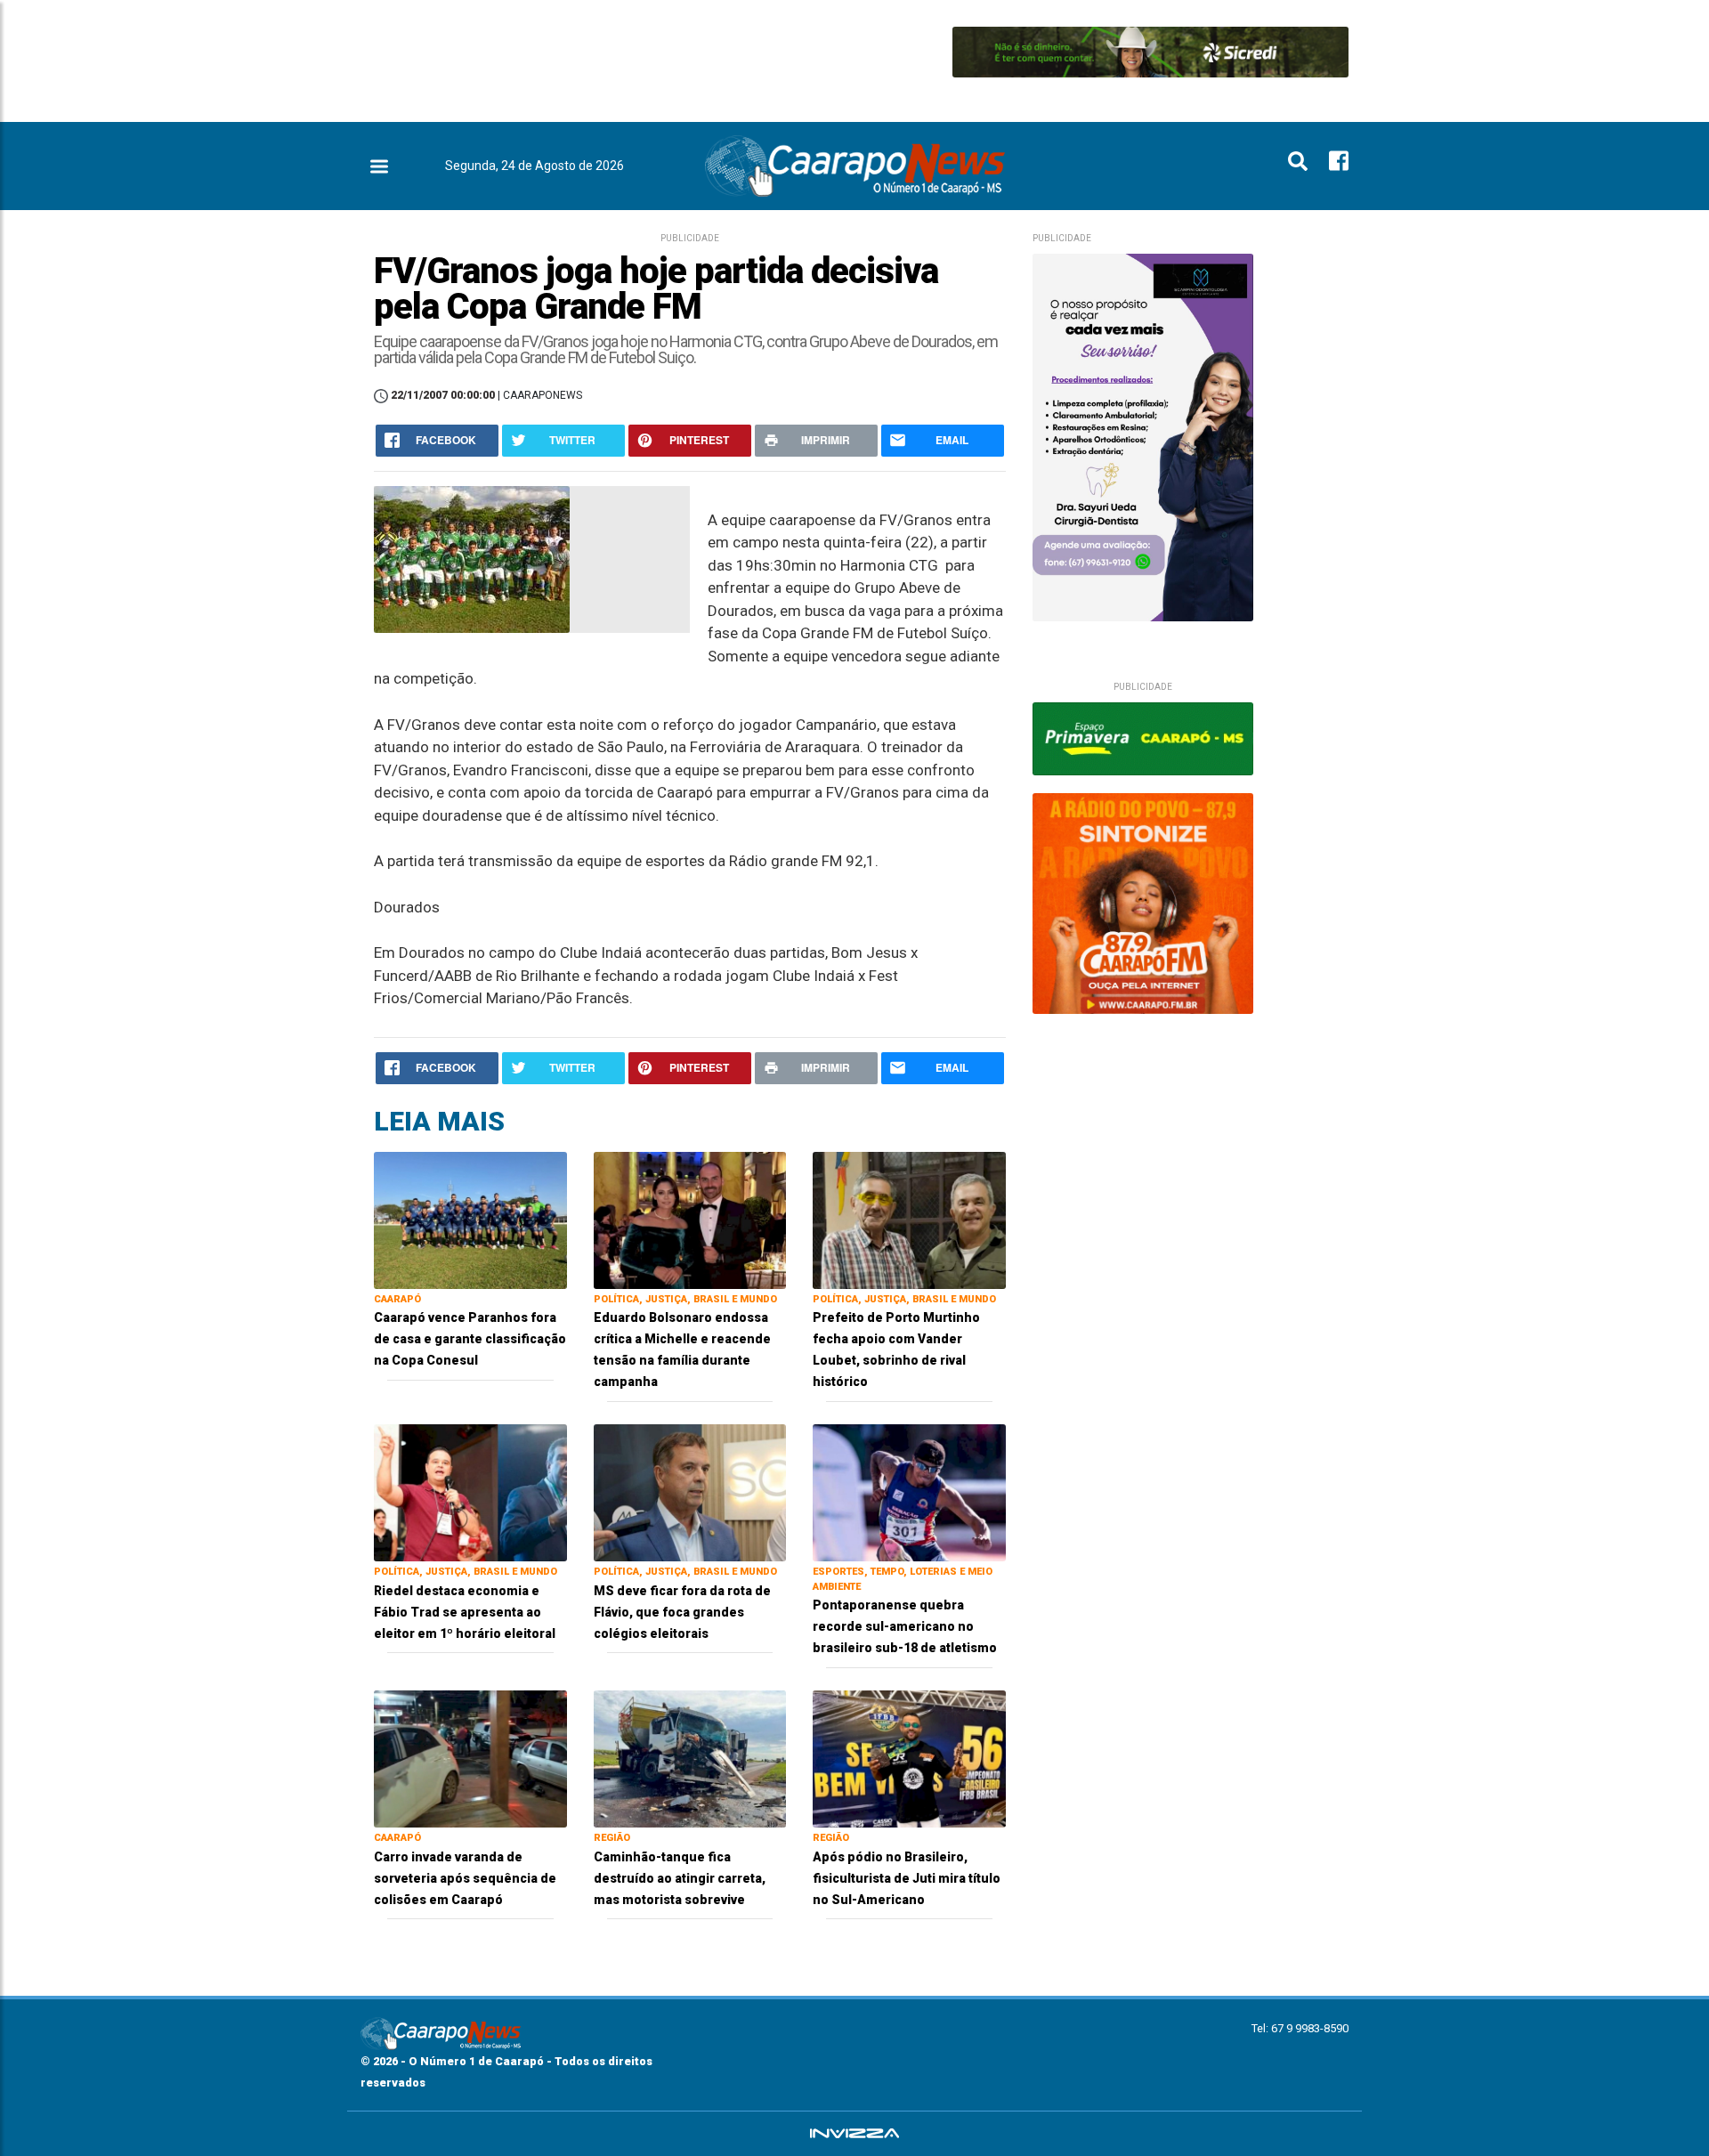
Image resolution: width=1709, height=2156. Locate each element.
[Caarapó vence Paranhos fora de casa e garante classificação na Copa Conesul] (470, 1219)
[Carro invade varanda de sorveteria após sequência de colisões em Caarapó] (470, 1758)
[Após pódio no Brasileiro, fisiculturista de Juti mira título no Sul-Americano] (909, 1758)
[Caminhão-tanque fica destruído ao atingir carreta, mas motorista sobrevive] (690, 1758)
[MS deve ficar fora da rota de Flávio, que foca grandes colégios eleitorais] (690, 1491)
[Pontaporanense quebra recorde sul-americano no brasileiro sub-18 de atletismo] (909, 1491)
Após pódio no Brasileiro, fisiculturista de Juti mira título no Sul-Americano (907, 1878)
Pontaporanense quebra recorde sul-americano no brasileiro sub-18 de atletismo (905, 1626)
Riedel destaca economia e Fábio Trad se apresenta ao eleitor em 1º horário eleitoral (465, 1612)
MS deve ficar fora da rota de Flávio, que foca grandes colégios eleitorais (682, 1612)
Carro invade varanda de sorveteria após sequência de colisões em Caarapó (465, 1878)
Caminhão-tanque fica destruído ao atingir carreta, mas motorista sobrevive (680, 1878)
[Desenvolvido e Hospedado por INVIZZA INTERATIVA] (854, 2134)
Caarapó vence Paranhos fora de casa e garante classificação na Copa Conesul (470, 1339)
